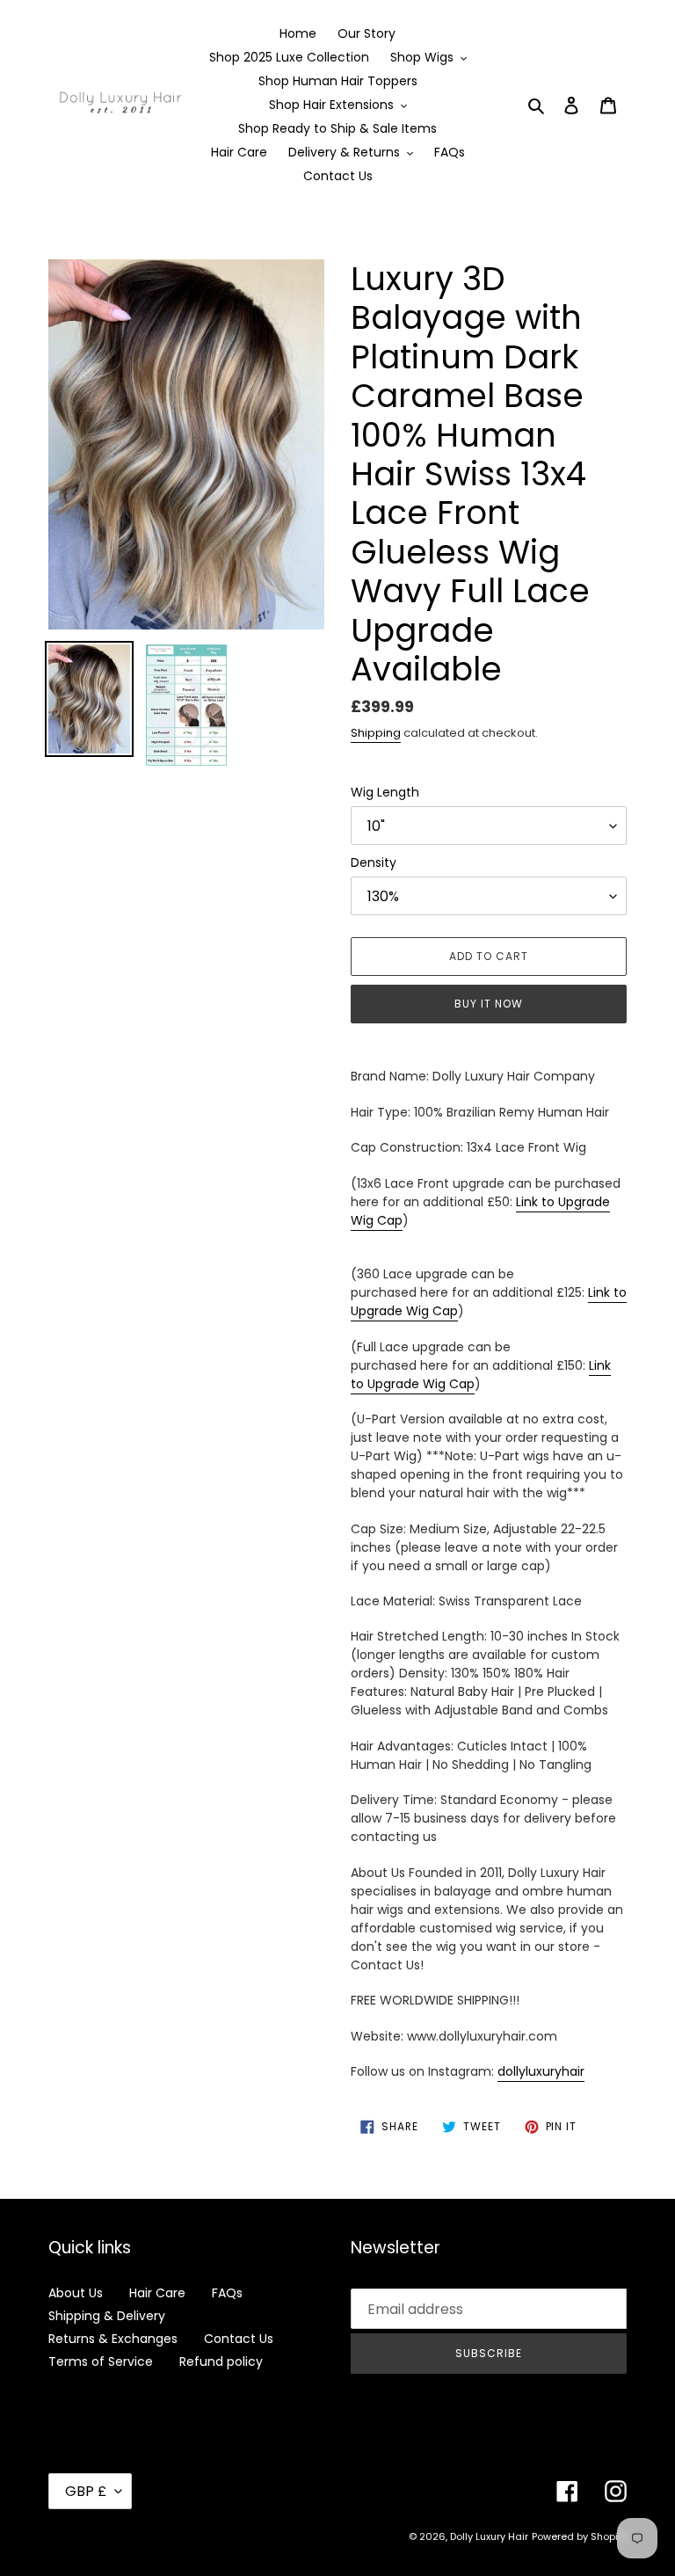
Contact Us (239, 2339)
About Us (76, 2293)
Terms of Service (101, 2361)
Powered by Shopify (579, 2536)
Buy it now (489, 1004)
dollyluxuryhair (541, 2071)
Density (374, 862)
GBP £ (86, 2491)
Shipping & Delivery (107, 2316)
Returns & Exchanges (113, 2339)
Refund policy (221, 2361)
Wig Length (385, 792)
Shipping (376, 733)
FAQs (227, 2293)
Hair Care (157, 2293)
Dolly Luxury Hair (489, 2536)
